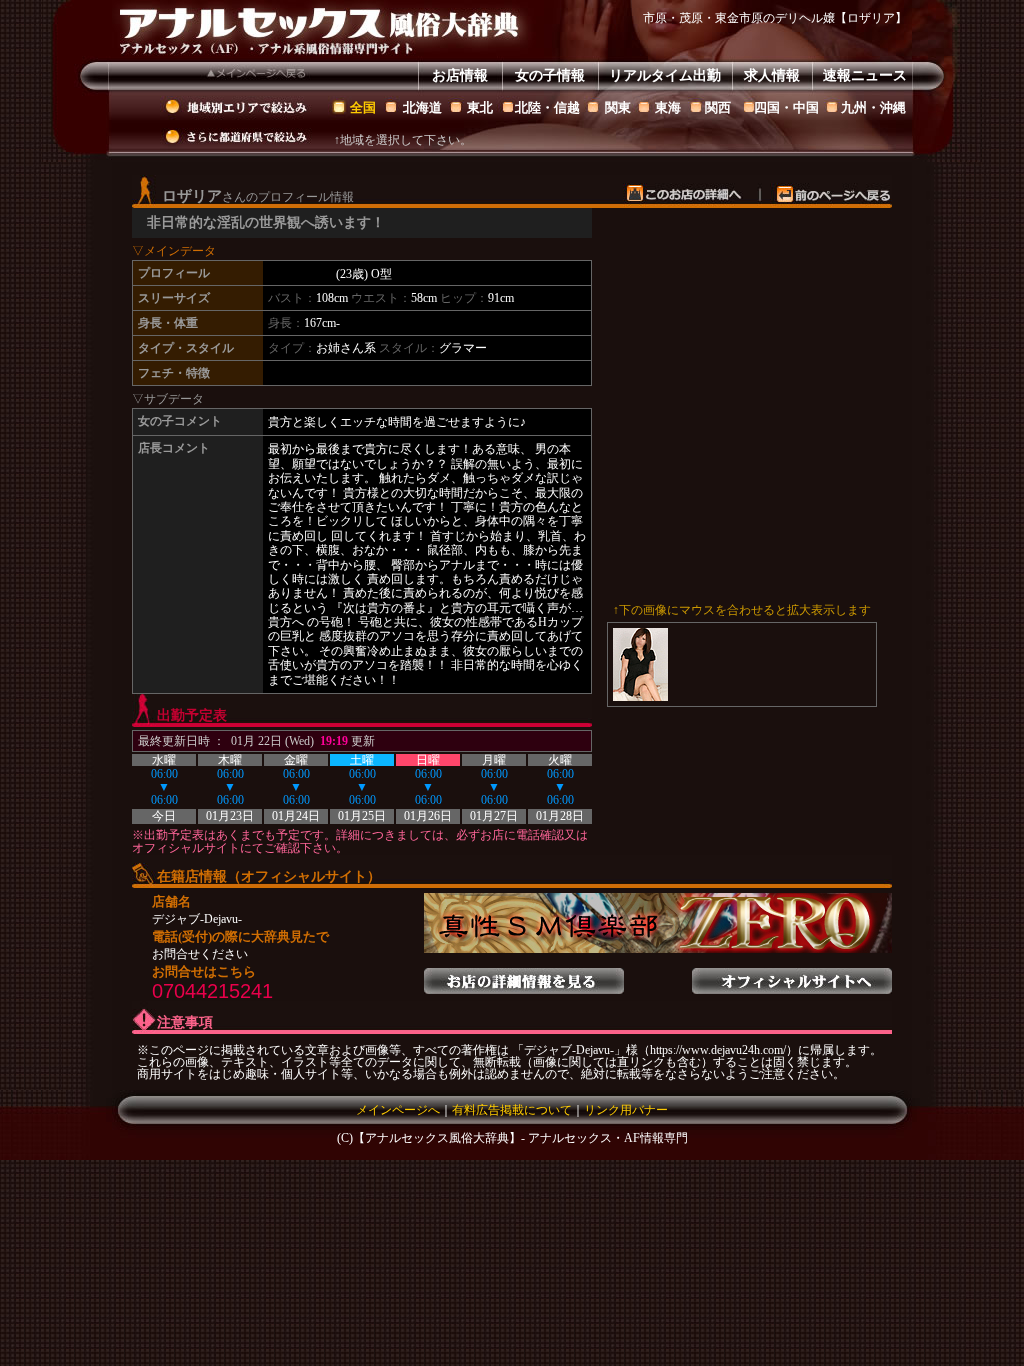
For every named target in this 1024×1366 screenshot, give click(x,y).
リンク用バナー (626, 1110)
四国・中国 (786, 107)
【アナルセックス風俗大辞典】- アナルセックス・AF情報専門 (520, 1138)
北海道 (422, 107)
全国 (363, 107)
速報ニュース (865, 75)
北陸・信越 (547, 107)
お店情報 (460, 75)
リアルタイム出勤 (665, 75)
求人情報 (772, 75)
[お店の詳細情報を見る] (524, 975)
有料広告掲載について (512, 1110)
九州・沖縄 (873, 107)
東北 (480, 107)
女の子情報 (550, 75)
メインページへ (398, 1110)
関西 (718, 107)
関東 (618, 107)
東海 (668, 107)
